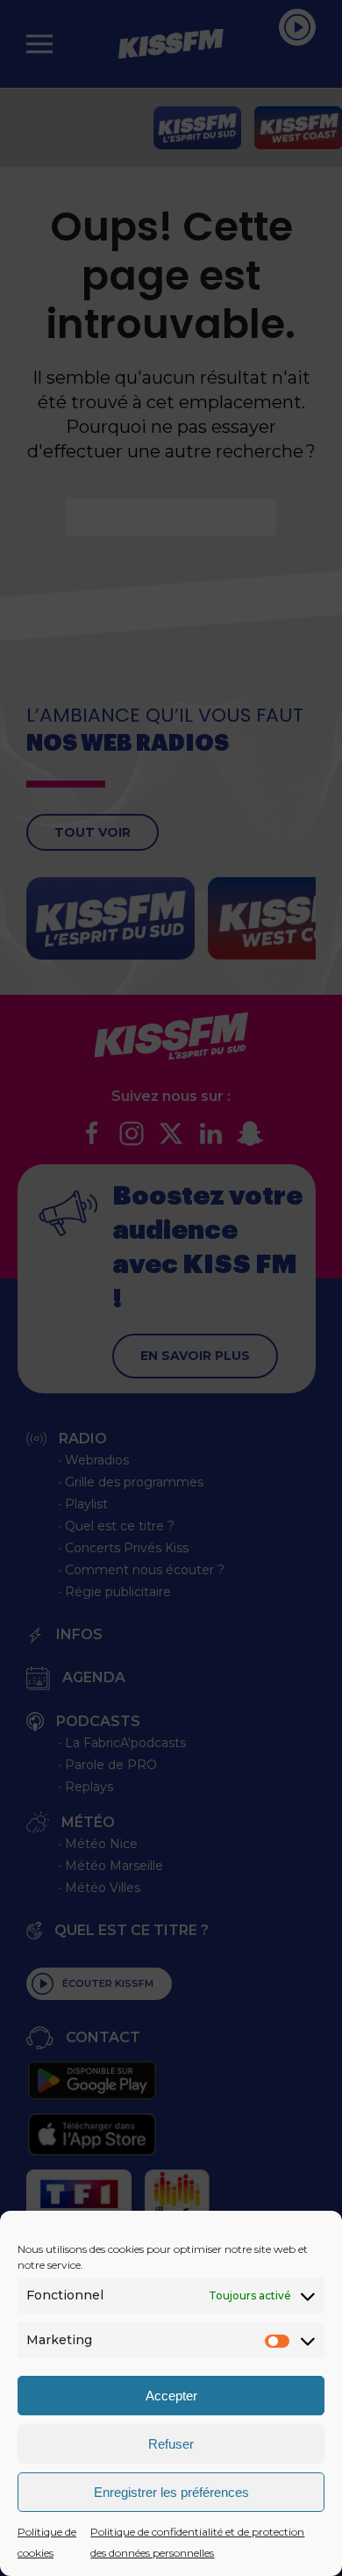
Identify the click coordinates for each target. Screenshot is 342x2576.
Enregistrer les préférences (171, 2492)
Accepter (171, 2396)
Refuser (171, 2444)
